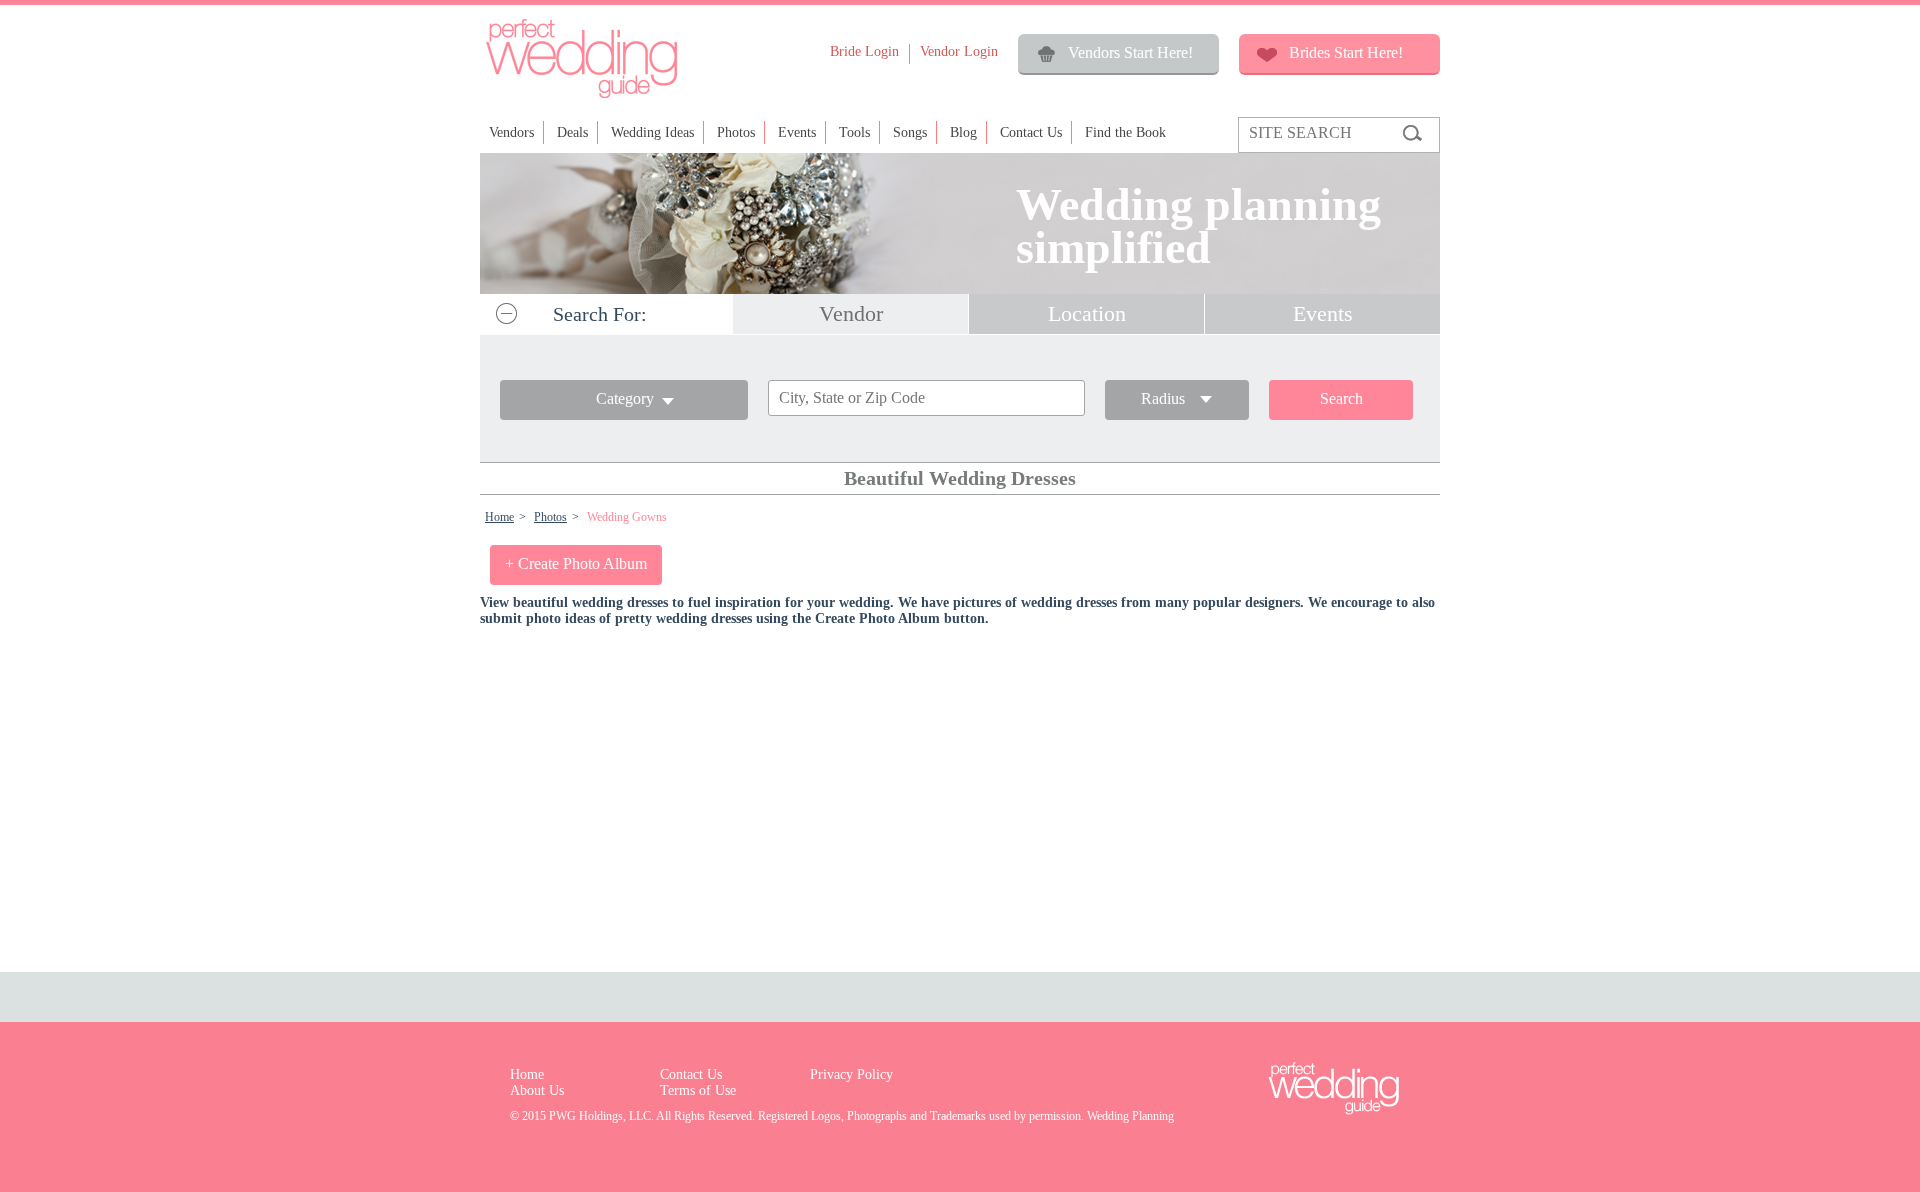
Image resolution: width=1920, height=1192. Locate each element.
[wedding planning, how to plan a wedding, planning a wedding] (581, 96)
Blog (963, 132)
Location (1087, 313)
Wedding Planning (1130, 1116)
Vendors (511, 132)
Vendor (851, 313)
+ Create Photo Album (576, 563)
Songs (910, 132)
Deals (572, 132)
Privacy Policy (851, 1074)
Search (1341, 398)
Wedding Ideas (652, 132)
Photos (736, 132)
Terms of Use (698, 1090)
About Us (537, 1090)
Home (499, 517)
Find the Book (1125, 132)
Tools (854, 132)
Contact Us (1031, 132)
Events (797, 132)
